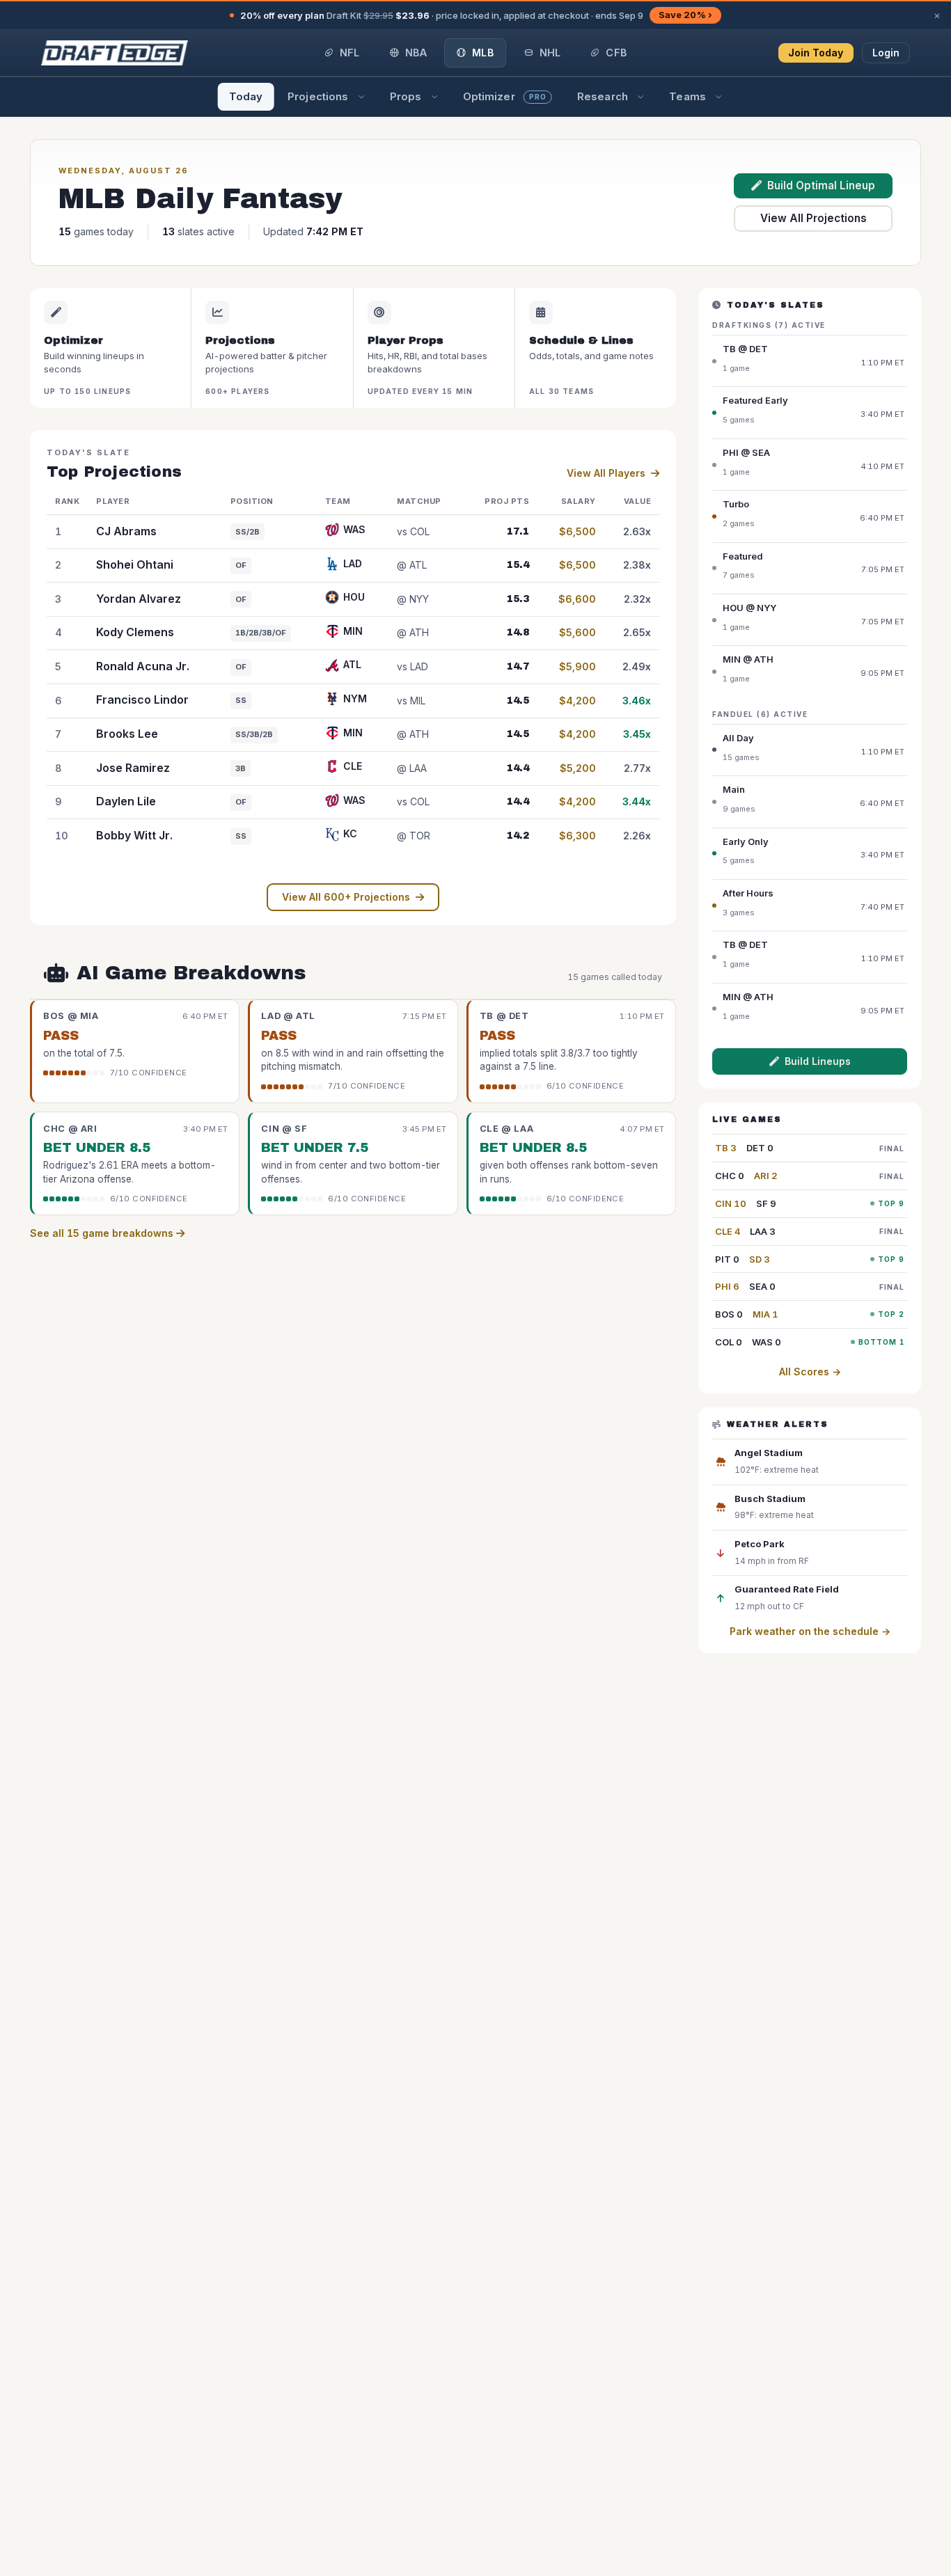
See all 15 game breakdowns (103, 1233)
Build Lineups (818, 1061)
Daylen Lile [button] (126, 801)
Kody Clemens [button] (135, 632)
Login (886, 53)
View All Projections (814, 218)
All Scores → (810, 1372)
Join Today (816, 53)
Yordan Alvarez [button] (139, 599)
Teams (687, 96)
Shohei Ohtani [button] (135, 564)
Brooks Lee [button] (127, 734)
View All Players (606, 473)
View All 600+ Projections (346, 897)
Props (406, 96)
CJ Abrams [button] (126, 531)
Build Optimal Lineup (821, 185)
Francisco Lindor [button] (142, 700)
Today (246, 96)
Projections (318, 96)
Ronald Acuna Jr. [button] (143, 666)
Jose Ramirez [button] (133, 768)
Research (603, 96)
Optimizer (505, 96)
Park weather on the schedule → (810, 1631)
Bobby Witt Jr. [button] (134, 835)
